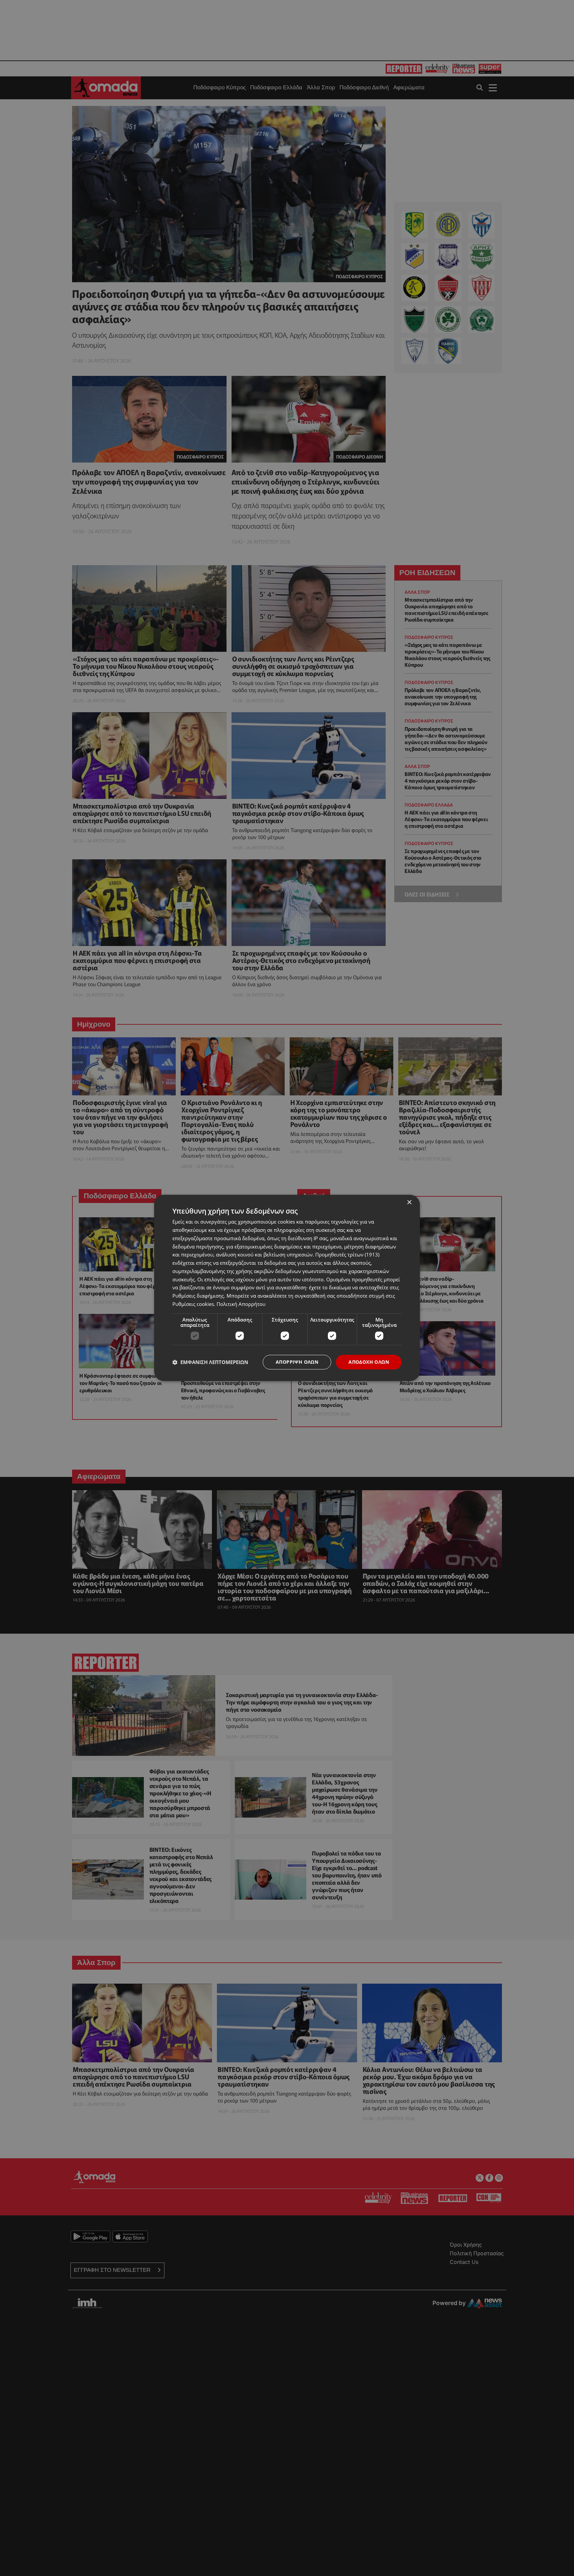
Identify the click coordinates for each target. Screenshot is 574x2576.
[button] (210, 1362)
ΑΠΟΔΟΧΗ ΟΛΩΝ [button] (369, 1362)
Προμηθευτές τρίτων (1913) (347, 1255)
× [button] (409, 1202)
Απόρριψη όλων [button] (297, 1362)
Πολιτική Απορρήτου (241, 1304)
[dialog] (287, 1288)
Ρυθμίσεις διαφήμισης (198, 1296)
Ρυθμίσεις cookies (193, 1304)
